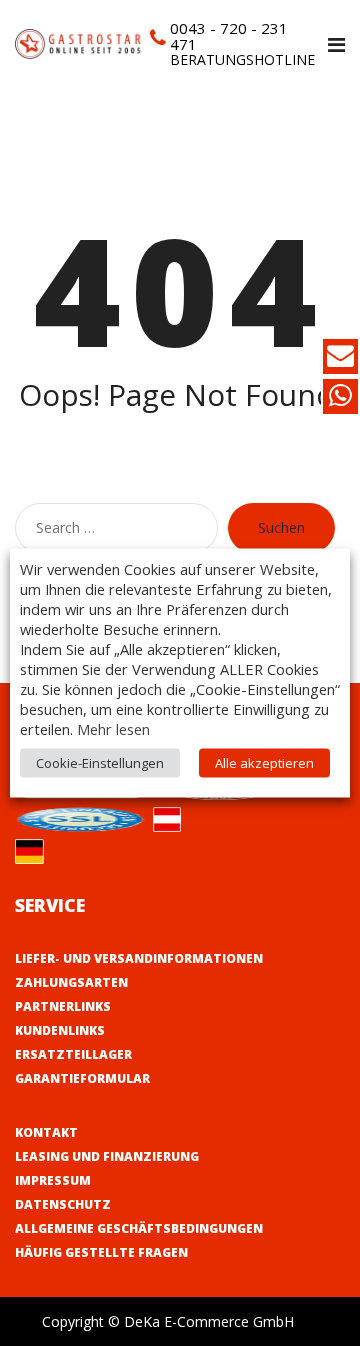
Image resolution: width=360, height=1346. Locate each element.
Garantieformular (82, 1078)
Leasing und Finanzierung (107, 1156)
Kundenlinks (60, 1030)
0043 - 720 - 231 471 (229, 36)
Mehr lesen (113, 729)
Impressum (53, 1180)
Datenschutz (63, 1204)
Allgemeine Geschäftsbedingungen (139, 1228)
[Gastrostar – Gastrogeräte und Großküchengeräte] (80, 42)
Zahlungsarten (71, 982)
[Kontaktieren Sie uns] (340, 359)
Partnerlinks (63, 1006)
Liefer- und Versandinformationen (139, 958)
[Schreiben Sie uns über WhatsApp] (340, 399)
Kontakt (46, 1132)
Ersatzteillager (73, 1054)
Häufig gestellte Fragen (101, 1252)
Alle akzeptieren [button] (264, 763)
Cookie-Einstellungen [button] (100, 763)
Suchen (281, 527)
